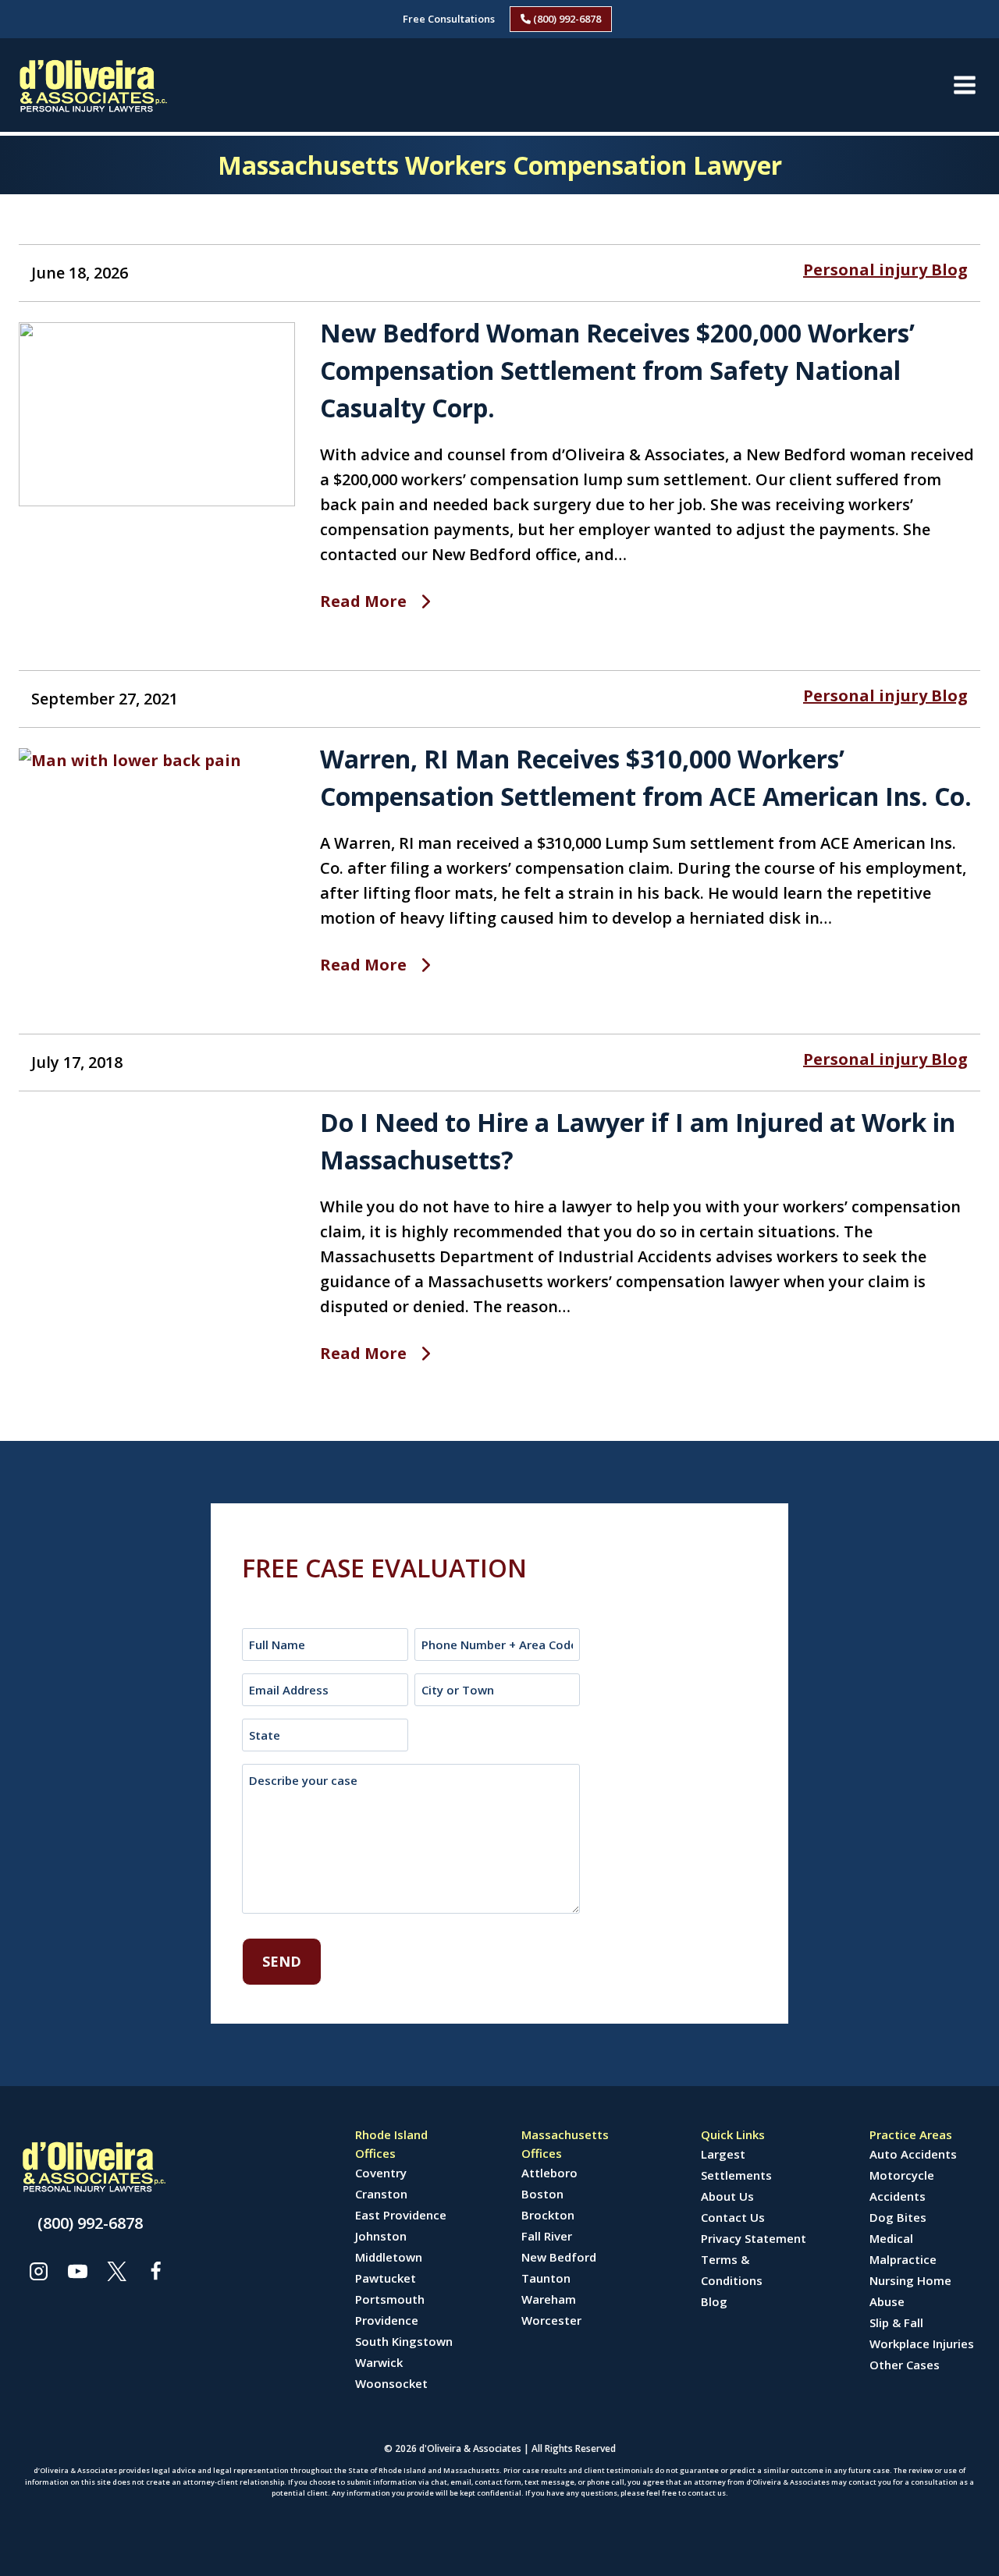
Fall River (547, 2236)
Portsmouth (390, 2299)
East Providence (401, 2215)
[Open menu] (964, 85)
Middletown (389, 2257)
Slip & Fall (896, 2322)
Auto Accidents (913, 2154)
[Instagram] (38, 2271)
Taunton (546, 2278)
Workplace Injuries (922, 2344)
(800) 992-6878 (566, 19)
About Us (727, 2196)
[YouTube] (77, 2271)
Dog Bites (898, 2217)
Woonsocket (391, 2383)
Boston (542, 2194)
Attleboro (549, 2173)
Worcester (551, 2320)
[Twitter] (116, 2271)
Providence (387, 2320)
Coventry (381, 2173)
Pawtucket (386, 2278)
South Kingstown (404, 2341)
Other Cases (905, 2365)
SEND (282, 1961)
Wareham (549, 2299)
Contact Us (733, 2217)
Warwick (379, 2362)
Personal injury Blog (885, 270)
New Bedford (559, 2257)
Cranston (381, 2194)
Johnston (381, 2236)
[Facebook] (155, 2271)
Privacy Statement (754, 2238)
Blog (714, 2301)
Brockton (548, 2215)
